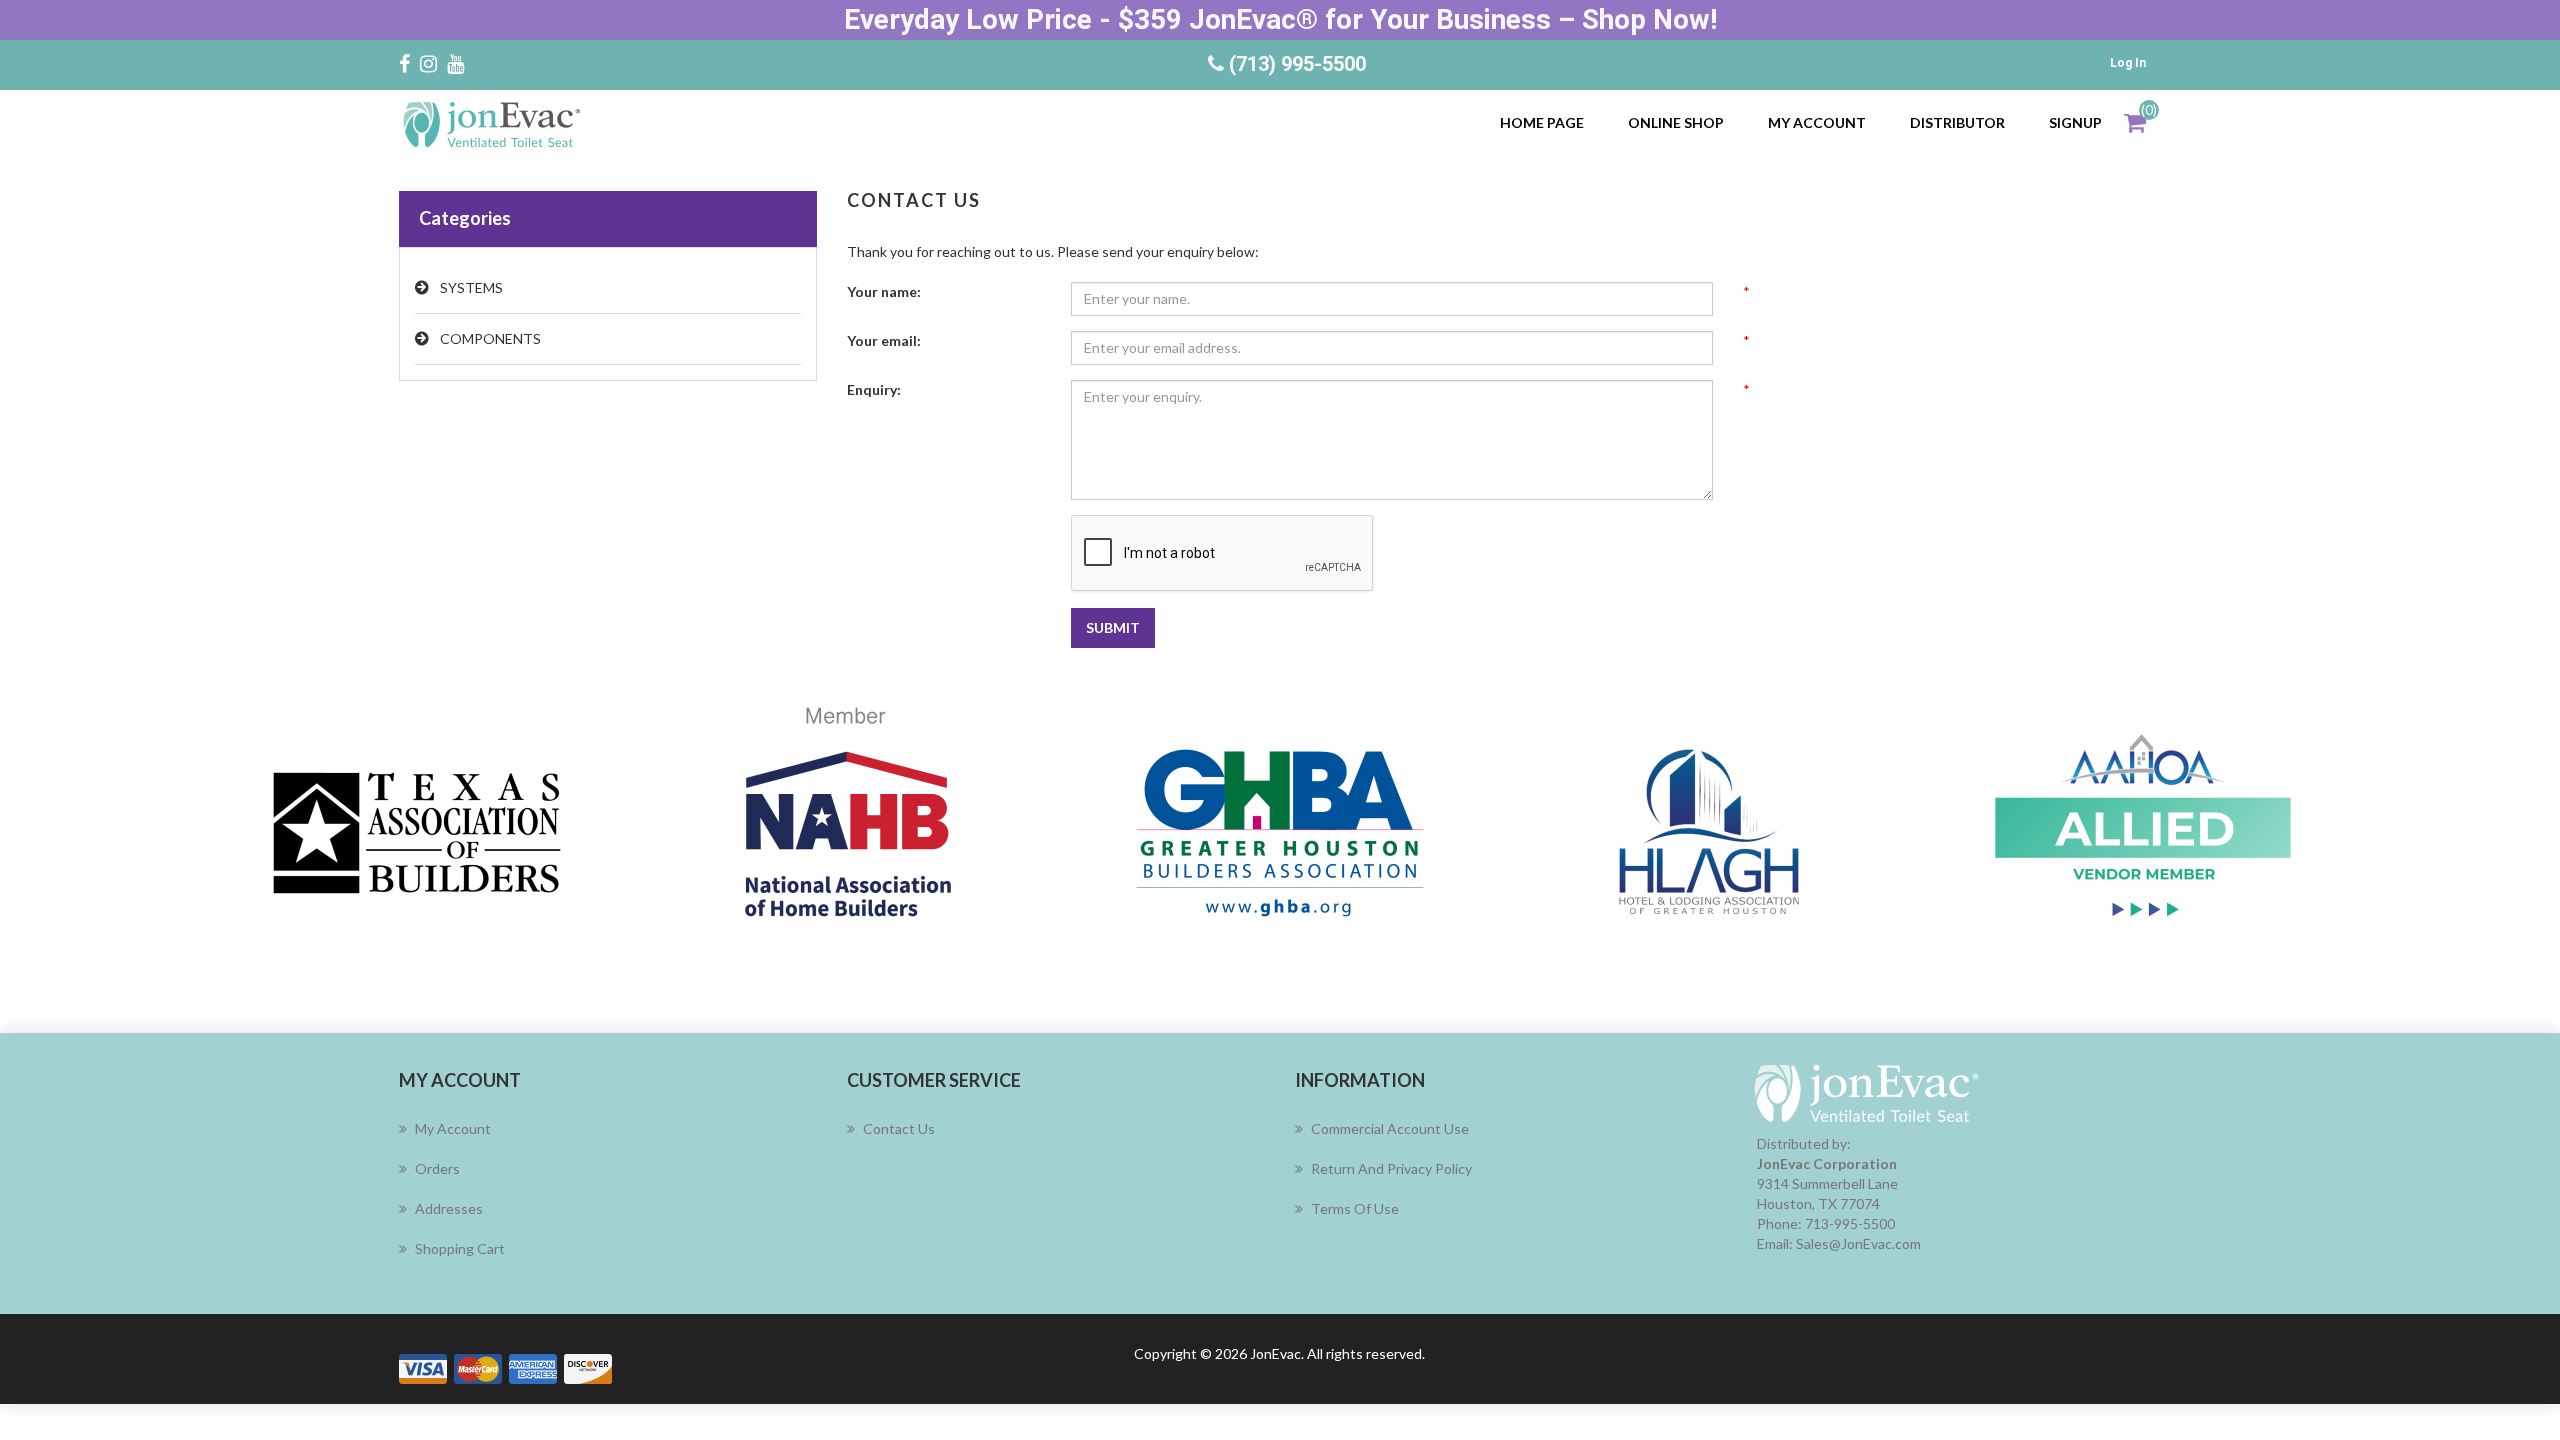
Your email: (884, 340)
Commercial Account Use (1390, 1128)
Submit (1113, 627)
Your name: (884, 291)
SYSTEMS (471, 287)
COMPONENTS (490, 338)
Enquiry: (874, 389)
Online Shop (1676, 122)
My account (1817, 122)
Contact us (899, 1128)
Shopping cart (460, 1248)
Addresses (449, 1208)
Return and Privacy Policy (1391, 1168)
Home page (1542, 122)
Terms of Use (1355, 1208)
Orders (437, 1168)
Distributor (1957, 122)
